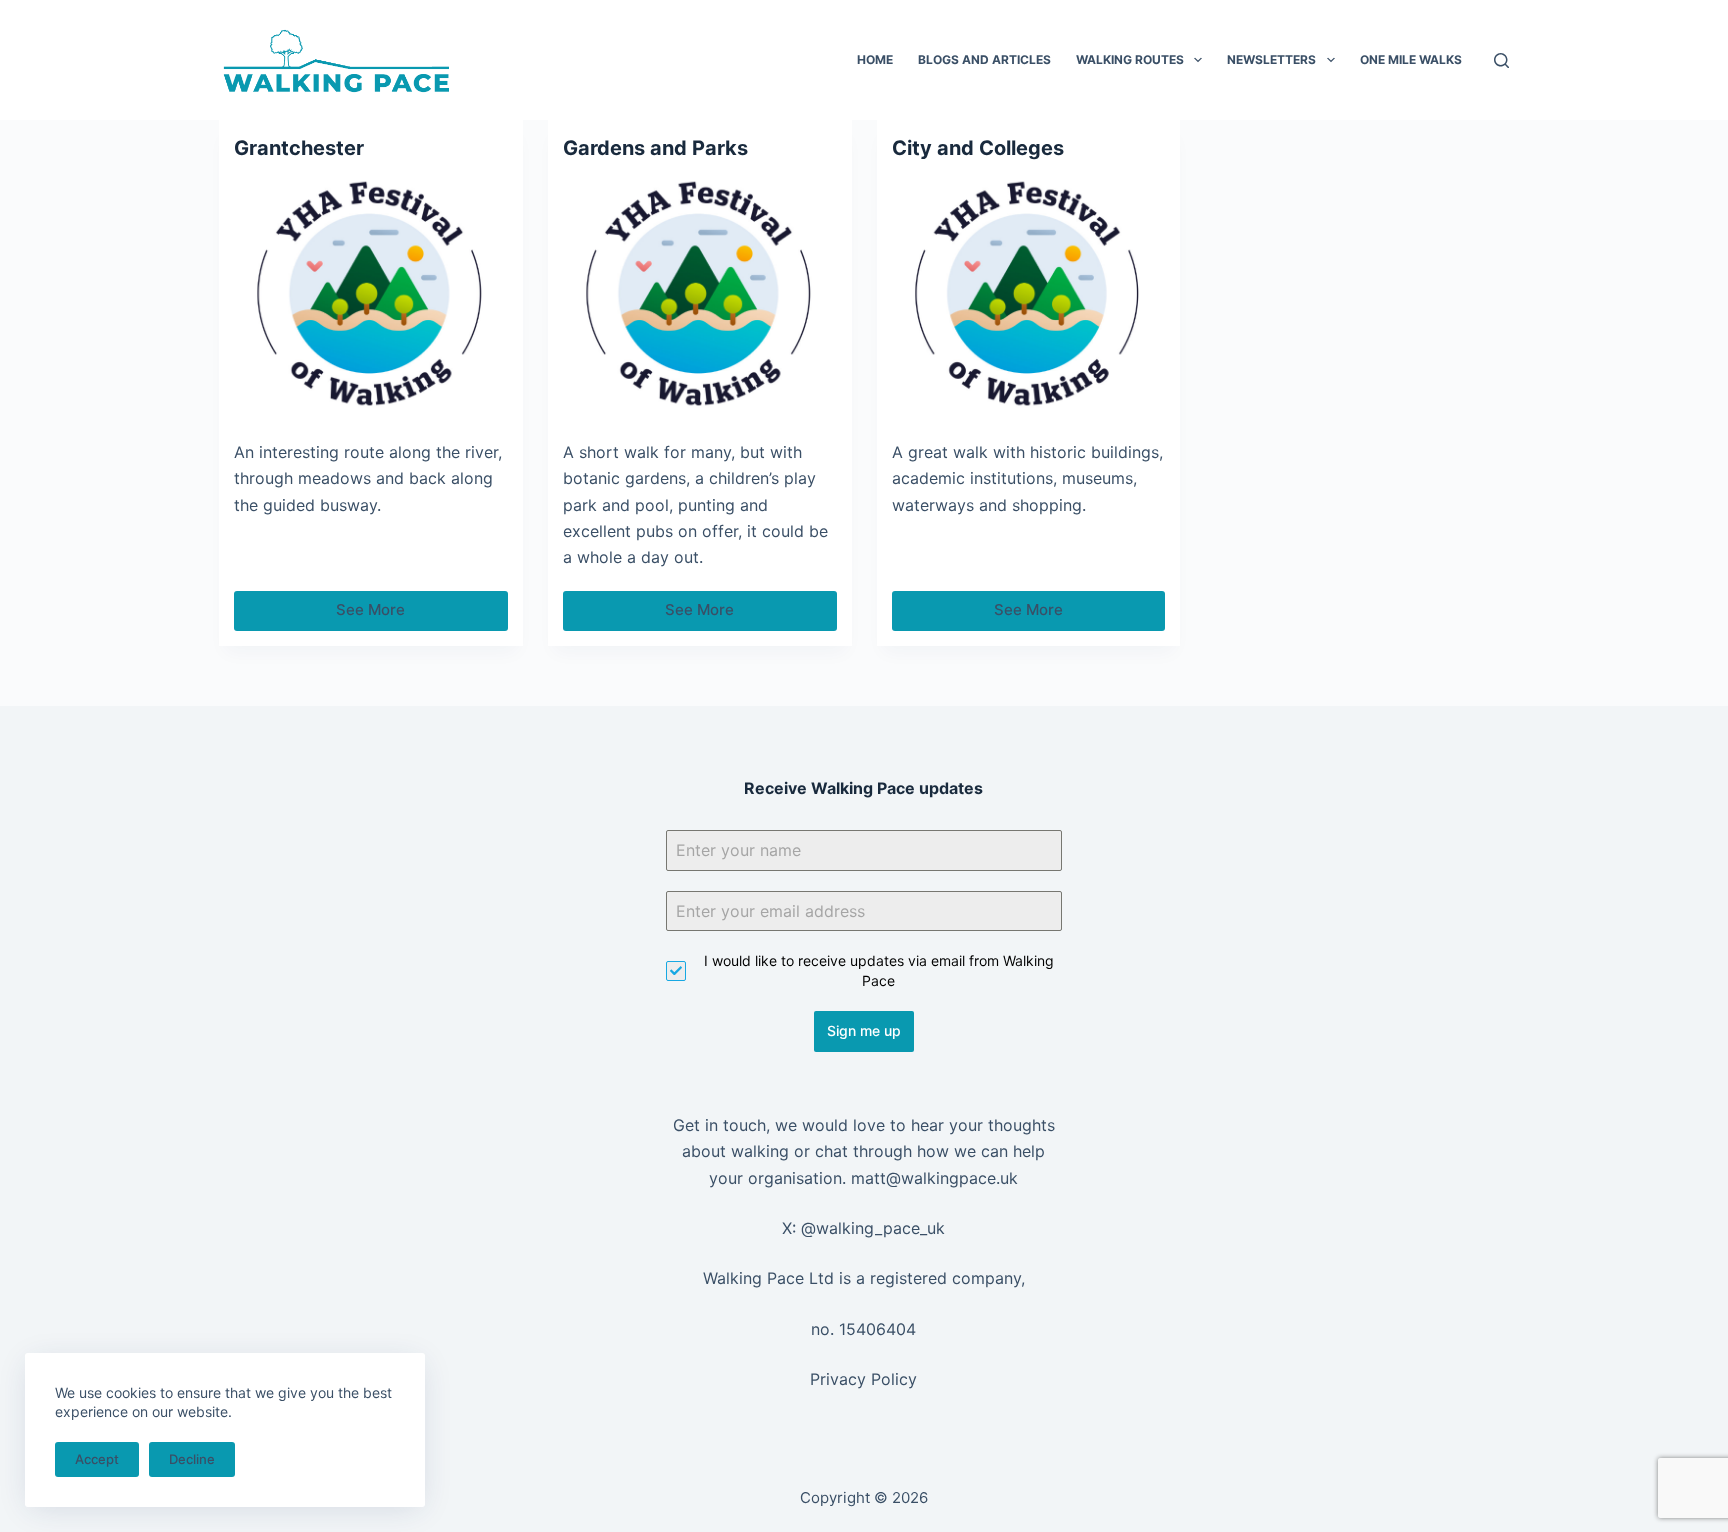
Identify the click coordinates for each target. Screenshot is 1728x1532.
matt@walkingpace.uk (934, 1178)
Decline (192, 1459)
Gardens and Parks (655, 148)
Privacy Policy (863, 1379)
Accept (97, 1459)
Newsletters (1271, 59)
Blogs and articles (984, 59)
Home (875, 59)
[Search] (1501, 60)
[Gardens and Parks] (700, 295)
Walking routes (1130, 59)
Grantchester (299, 148)
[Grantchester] (371, 295)
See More (401, 615)
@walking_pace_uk (873, 1228)
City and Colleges (978, 148)
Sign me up (864, 1030)
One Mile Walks (1411, 59)
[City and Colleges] (1029, 295)
